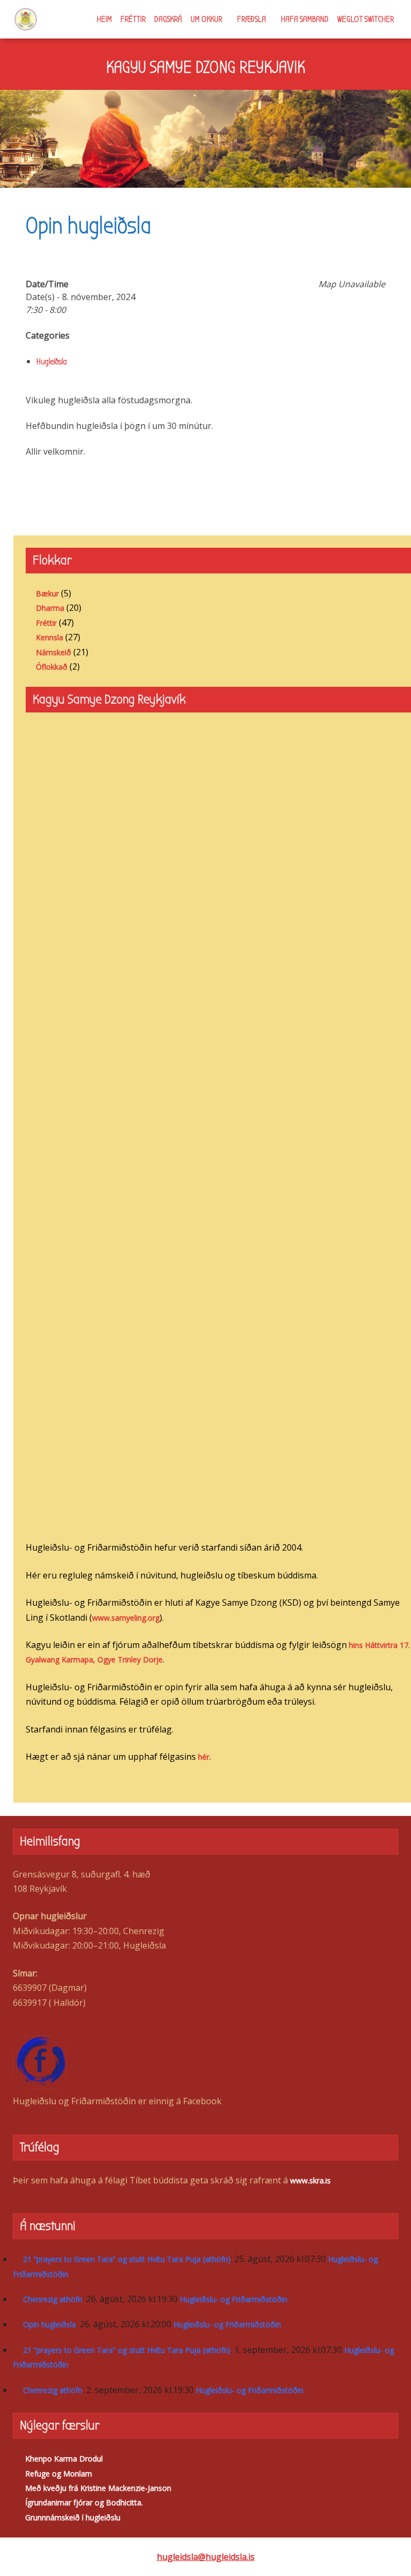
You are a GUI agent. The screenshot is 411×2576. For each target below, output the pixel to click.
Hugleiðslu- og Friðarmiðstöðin (234, 2299)
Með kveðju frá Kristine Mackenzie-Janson (98, 2488)
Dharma (50, 608)
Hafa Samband (305, 19)
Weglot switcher (366, 19)
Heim (104, 19)
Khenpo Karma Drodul (64, 2459)
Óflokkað (52, 667)
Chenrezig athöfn (53, 2299)
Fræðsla (252, 19)
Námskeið (54, 652)
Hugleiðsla (52, 362)
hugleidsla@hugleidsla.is (206, 2557)
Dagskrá (168, 19)
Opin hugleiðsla (50, 2324)
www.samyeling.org (126, 1618)
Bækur (47, 593)
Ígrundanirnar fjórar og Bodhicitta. (84, 2502)
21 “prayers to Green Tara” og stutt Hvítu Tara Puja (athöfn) (127, 2259)
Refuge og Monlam (59, 2474)
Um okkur (206, 19)
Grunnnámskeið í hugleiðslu (73, 2517)
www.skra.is (310, 2180)
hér (204, 1757)
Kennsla (50, 637)
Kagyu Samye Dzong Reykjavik (205, 67)
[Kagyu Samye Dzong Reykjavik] (26, 19)
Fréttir (133, 19)
